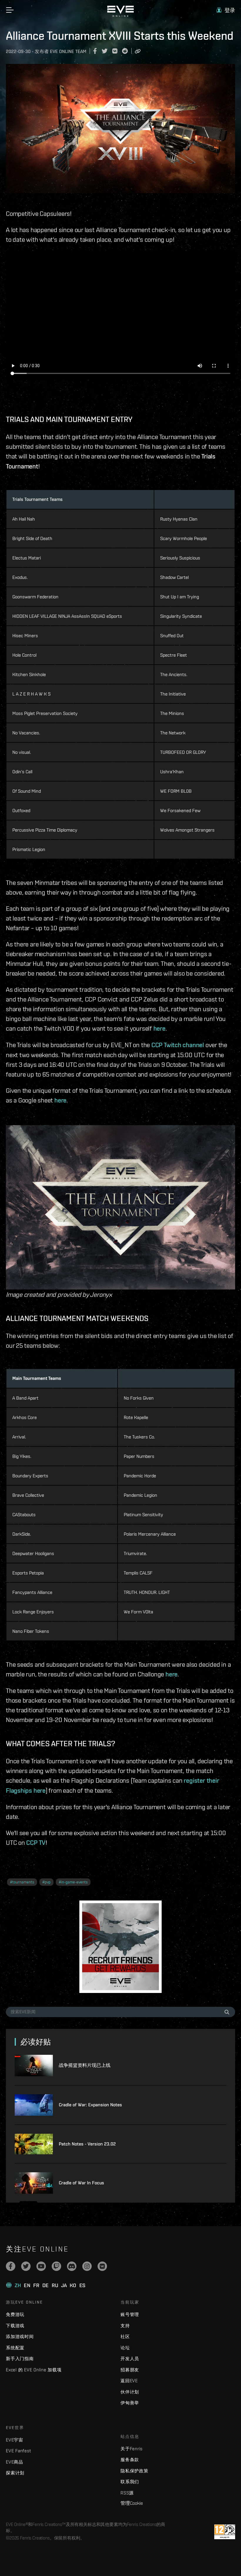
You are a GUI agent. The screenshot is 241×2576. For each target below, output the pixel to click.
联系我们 (130, 2482)
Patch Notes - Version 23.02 (87, 2144)
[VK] (102, 2266)
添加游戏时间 (20, 2336)
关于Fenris (132, 2449)
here (159, 1028)
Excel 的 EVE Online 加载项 (34, 2370)
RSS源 (127, 2493)
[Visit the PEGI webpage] (225, 2532)
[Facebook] (11, 2266)
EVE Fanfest (18, 2451)
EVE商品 (15, 2462)
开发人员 (130, 2359)
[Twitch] (56, 2266)
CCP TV (36, 1842)
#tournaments (22, 1882)
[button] (226, 10)
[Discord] (72, 2266)
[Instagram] (87, 2266)
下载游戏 (15, 2326)
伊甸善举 (130, 2403)
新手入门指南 (20, 2359)
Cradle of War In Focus (81, 2183)
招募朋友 (130, 2370)
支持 (125, 2326)
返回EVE (129, 2381)
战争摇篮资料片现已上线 (85, 2065)
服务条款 (130, 2460)
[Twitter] (26, 2266)
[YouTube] (41, 2266)
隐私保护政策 (134, 2471)
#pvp (46, 1882)
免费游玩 (15, 2314)
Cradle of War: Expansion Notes (90, 2105)
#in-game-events (73, 1882)
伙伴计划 (130, 2392)
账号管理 (130, 2314)
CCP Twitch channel (178, 1045)
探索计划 (15, 2473)
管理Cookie (132, 2503)
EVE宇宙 (15, 2440)
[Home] (120, 15)
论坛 (125, 2348)
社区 (125, 2336)
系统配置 (15, 2348)
